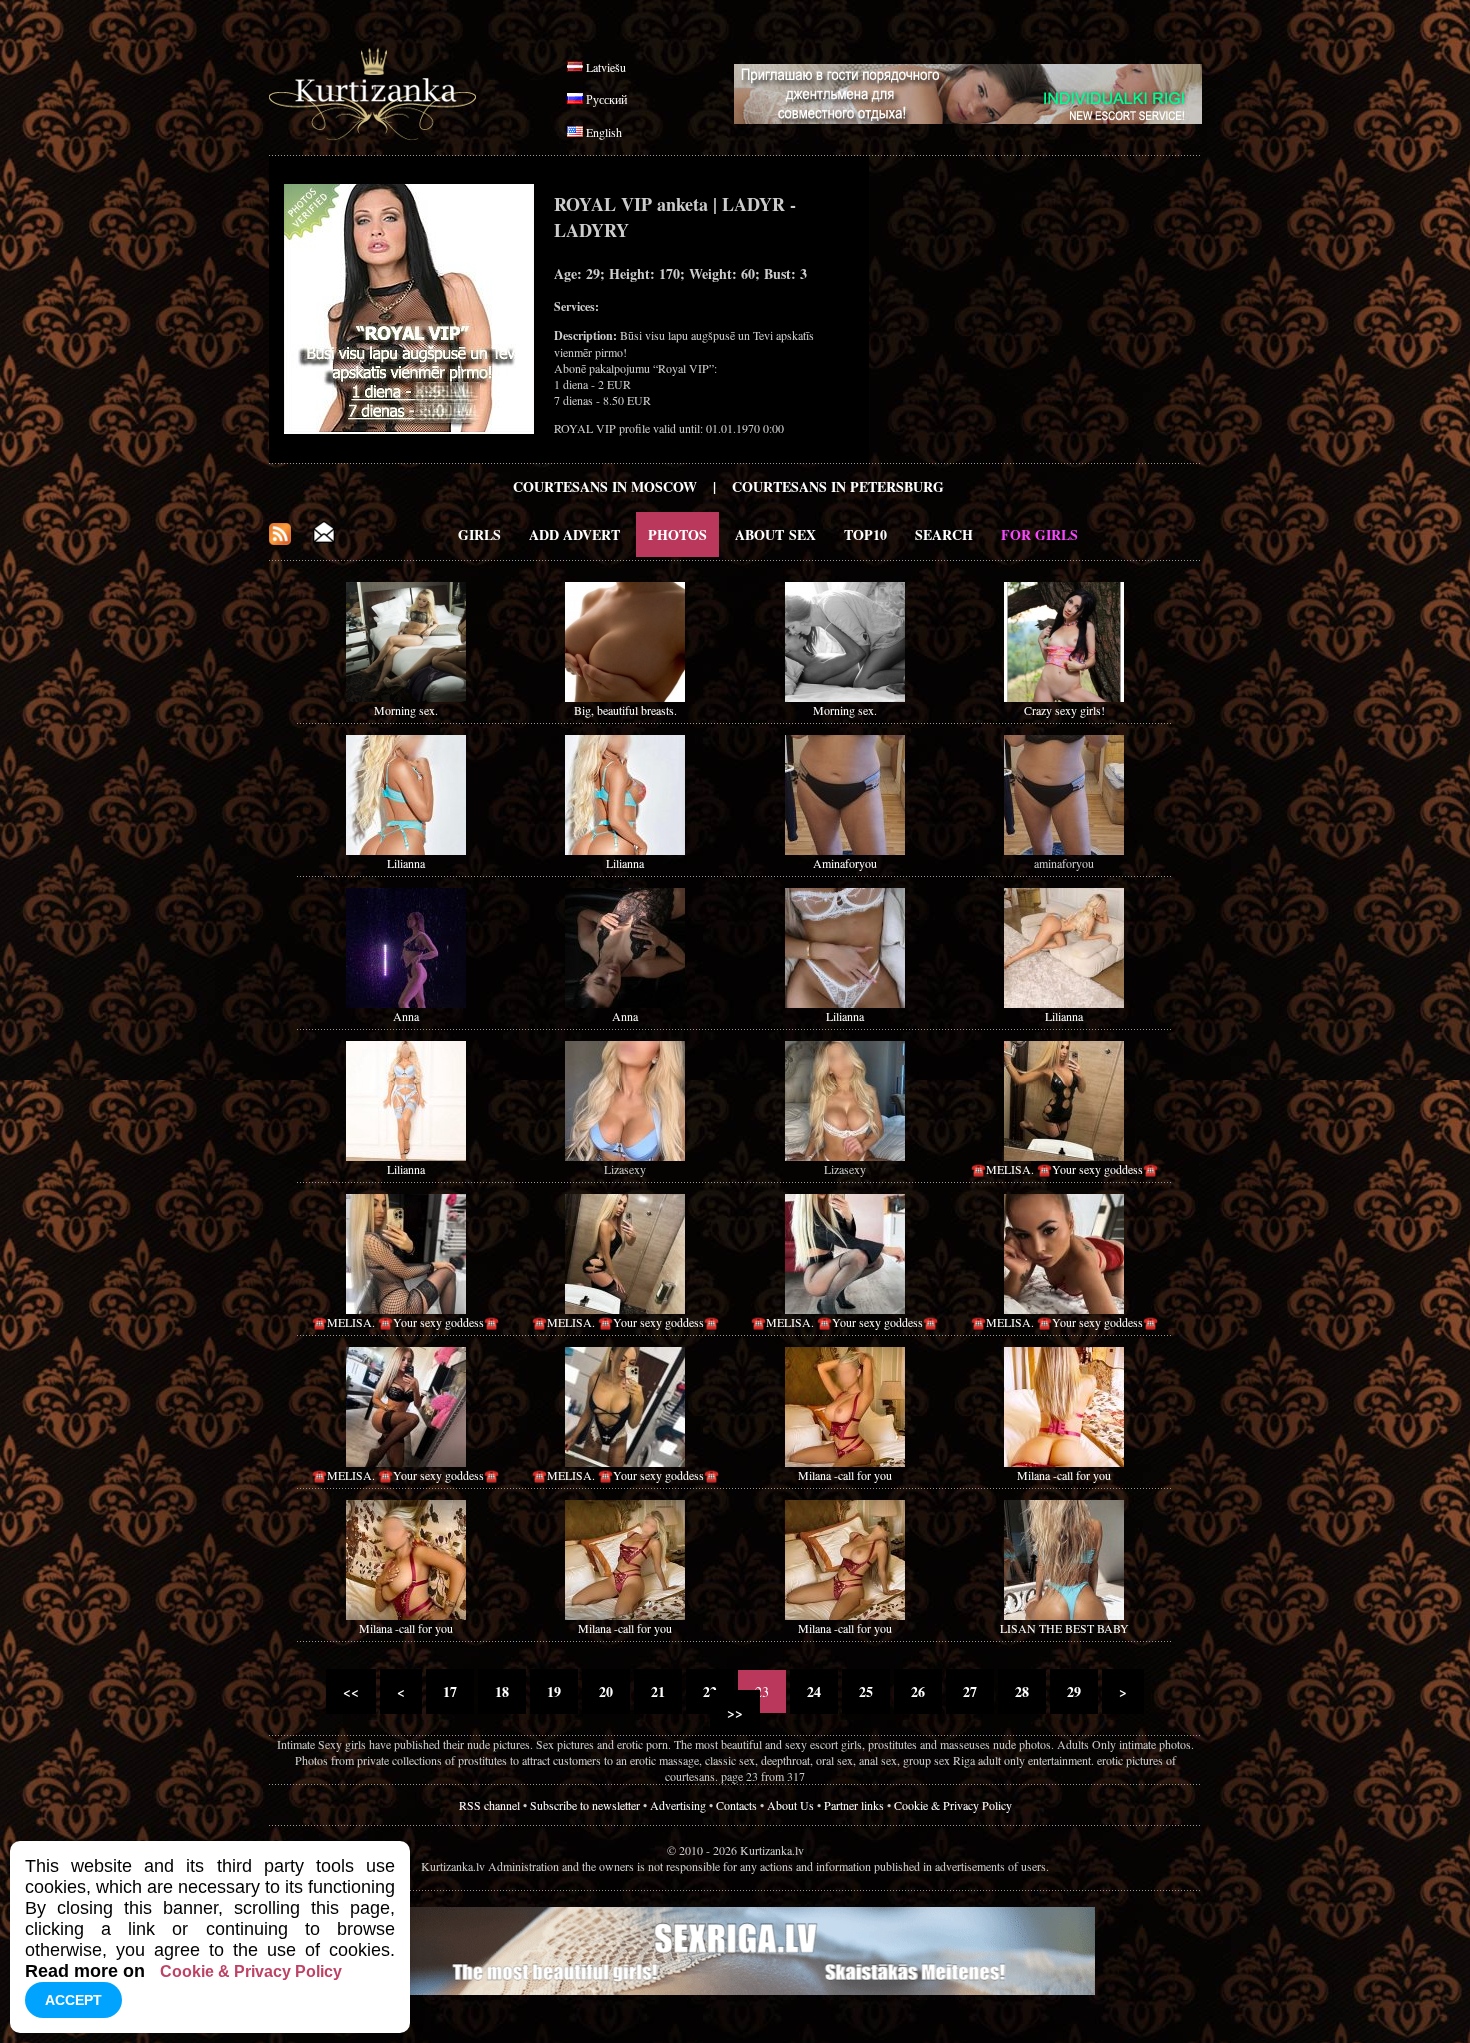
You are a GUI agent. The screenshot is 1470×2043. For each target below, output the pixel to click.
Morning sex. (406, 710)
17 (450, 1691)
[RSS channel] (280, 539)
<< (351, 1691)
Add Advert (574, 534)
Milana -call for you (845, 1475)
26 (918, 1691)
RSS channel (489, 1805)
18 (502, 1691)
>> (735, 1712)
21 (658, 1691)
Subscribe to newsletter (585, 1805)
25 (866, 1691)
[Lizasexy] (625, 1156)
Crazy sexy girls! (1064, 710)
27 (970, 1691)
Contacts (736, 1805)
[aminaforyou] (1064, 850)
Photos (677, 534)
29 (1074, 1691)
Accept (73, 2000)
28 (1022, 1691)
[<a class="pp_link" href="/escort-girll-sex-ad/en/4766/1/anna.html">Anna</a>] (406, 1003)
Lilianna (406, 863)
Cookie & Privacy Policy (953, 1805)
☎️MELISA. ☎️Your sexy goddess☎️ (1064, 1169)
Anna (406, 1016)
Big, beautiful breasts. (625, 710)
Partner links (854, 1805)
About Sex (775, 534)
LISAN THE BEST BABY (1064, 1628)
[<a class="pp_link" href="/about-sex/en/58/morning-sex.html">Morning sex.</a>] (406, 697)
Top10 (865, 534)
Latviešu (606, 67)
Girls (479, 534)
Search (944, 534)
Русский (606, 99)
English (604, 132)
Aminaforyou (845, 863)
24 (814, 1691)
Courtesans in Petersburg (838, 486)
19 (554, 1691)
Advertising (678, 1805)
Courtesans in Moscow (605, 486)
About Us (790, 1805)
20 (606, 1691)
